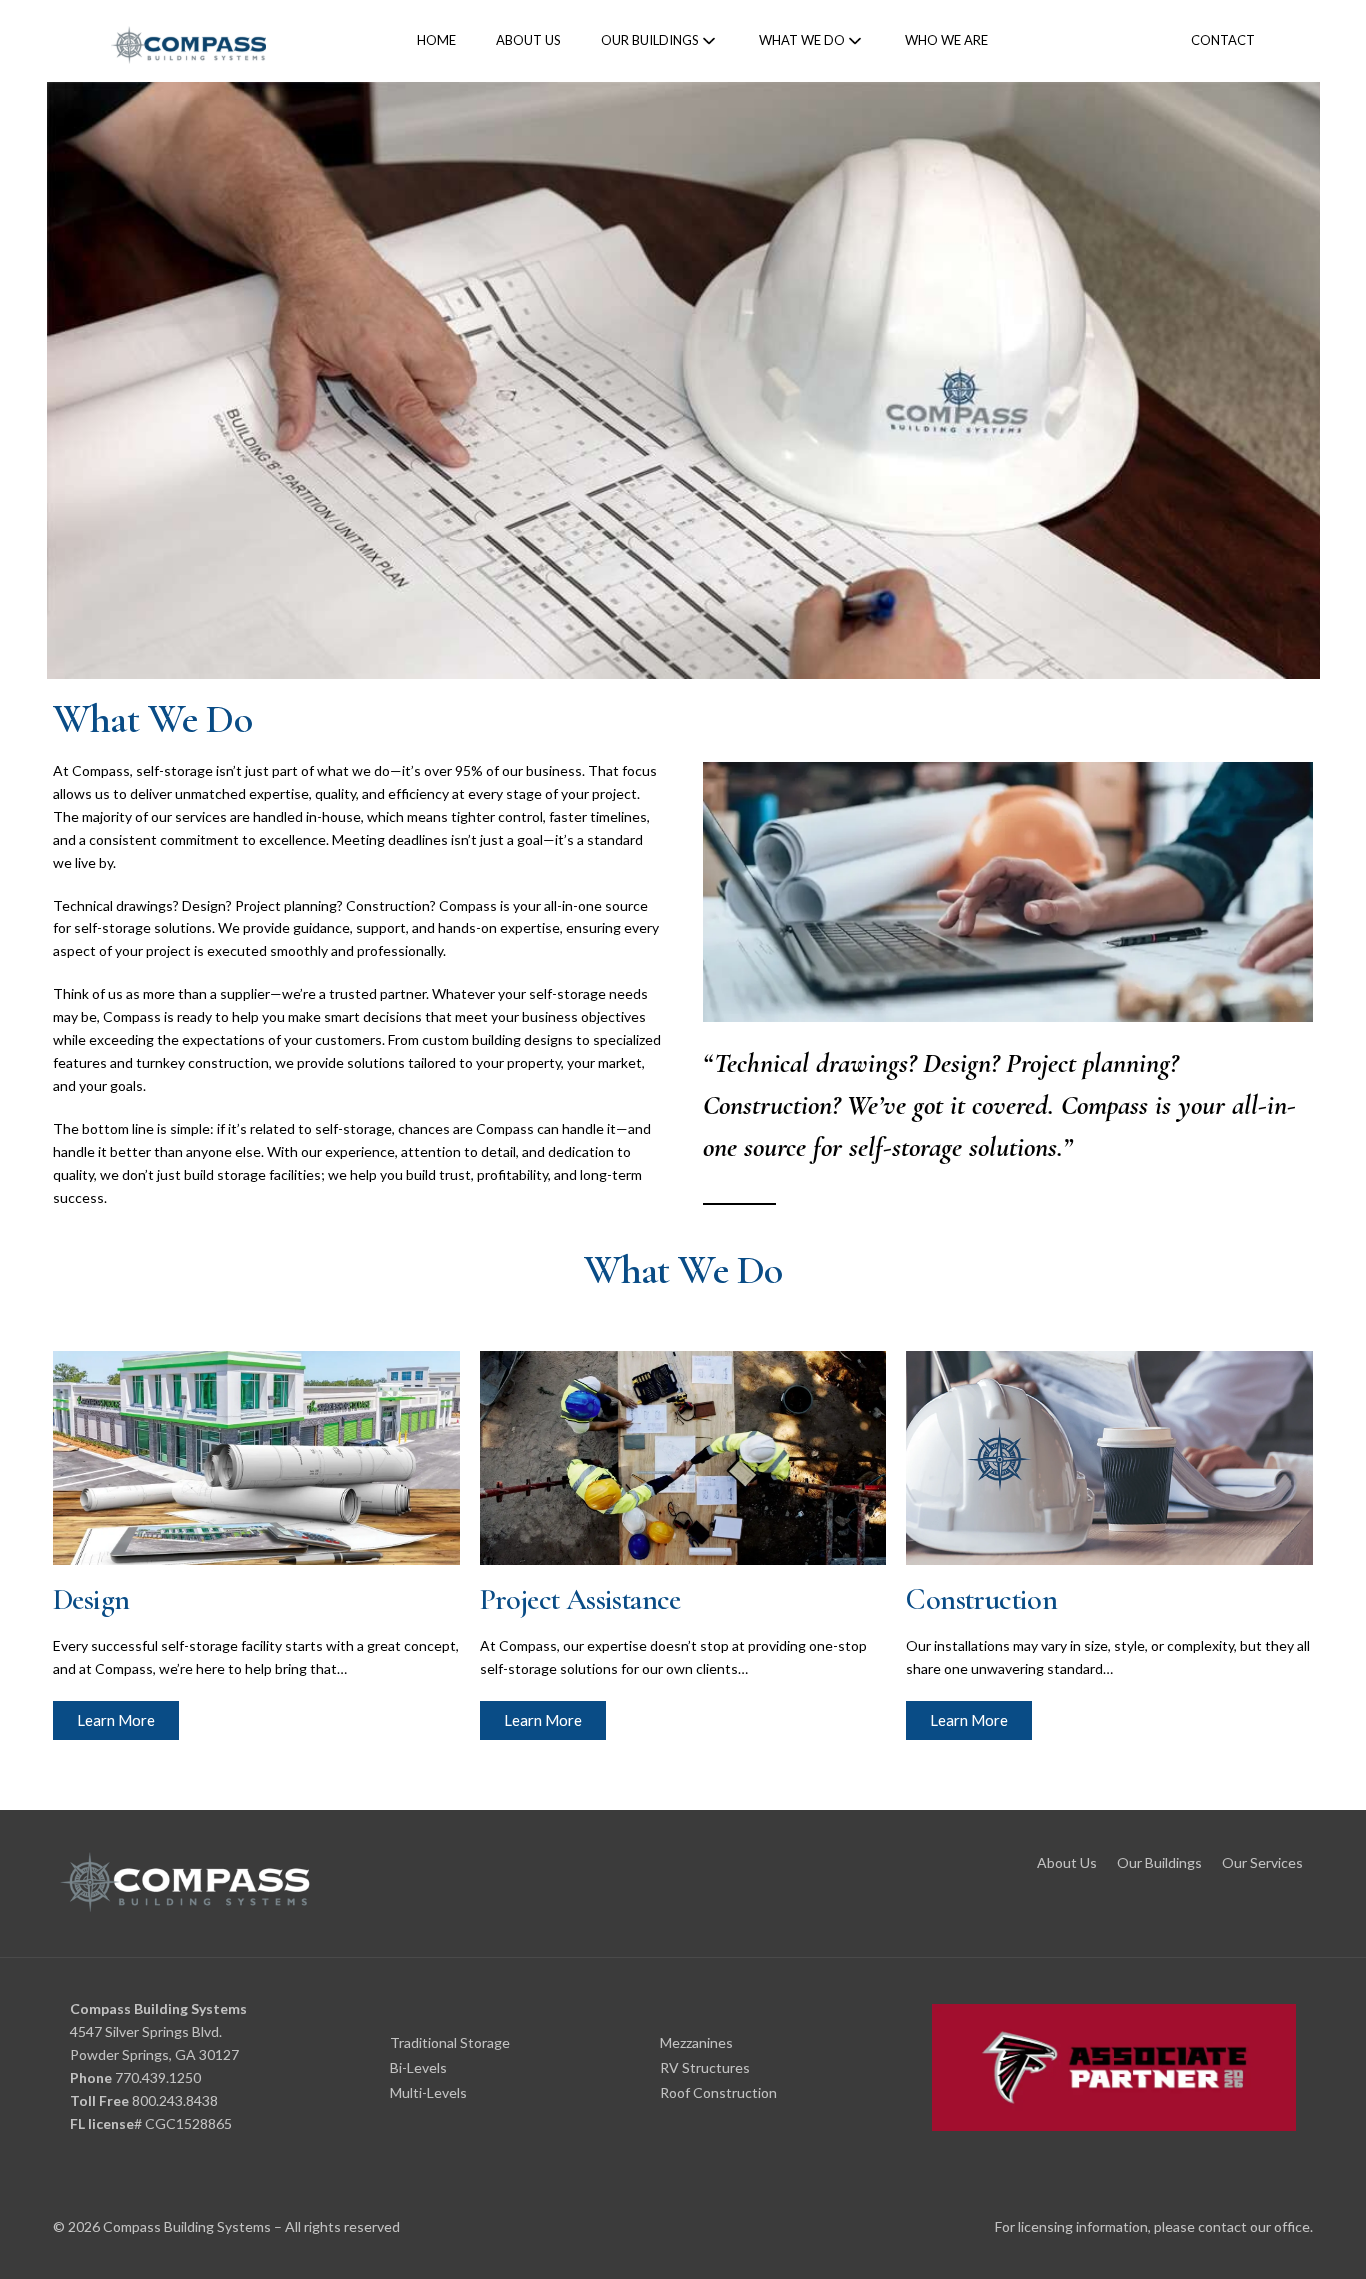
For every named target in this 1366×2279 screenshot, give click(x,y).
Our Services (1262, 1862)
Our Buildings (1159, 1862)
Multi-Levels (428, 2092)
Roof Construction (718, 2092)
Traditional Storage (450, 2042)
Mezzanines (696, 2042)
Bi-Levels (418, 2067)
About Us (1067, 1862)
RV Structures (705, 2067)
